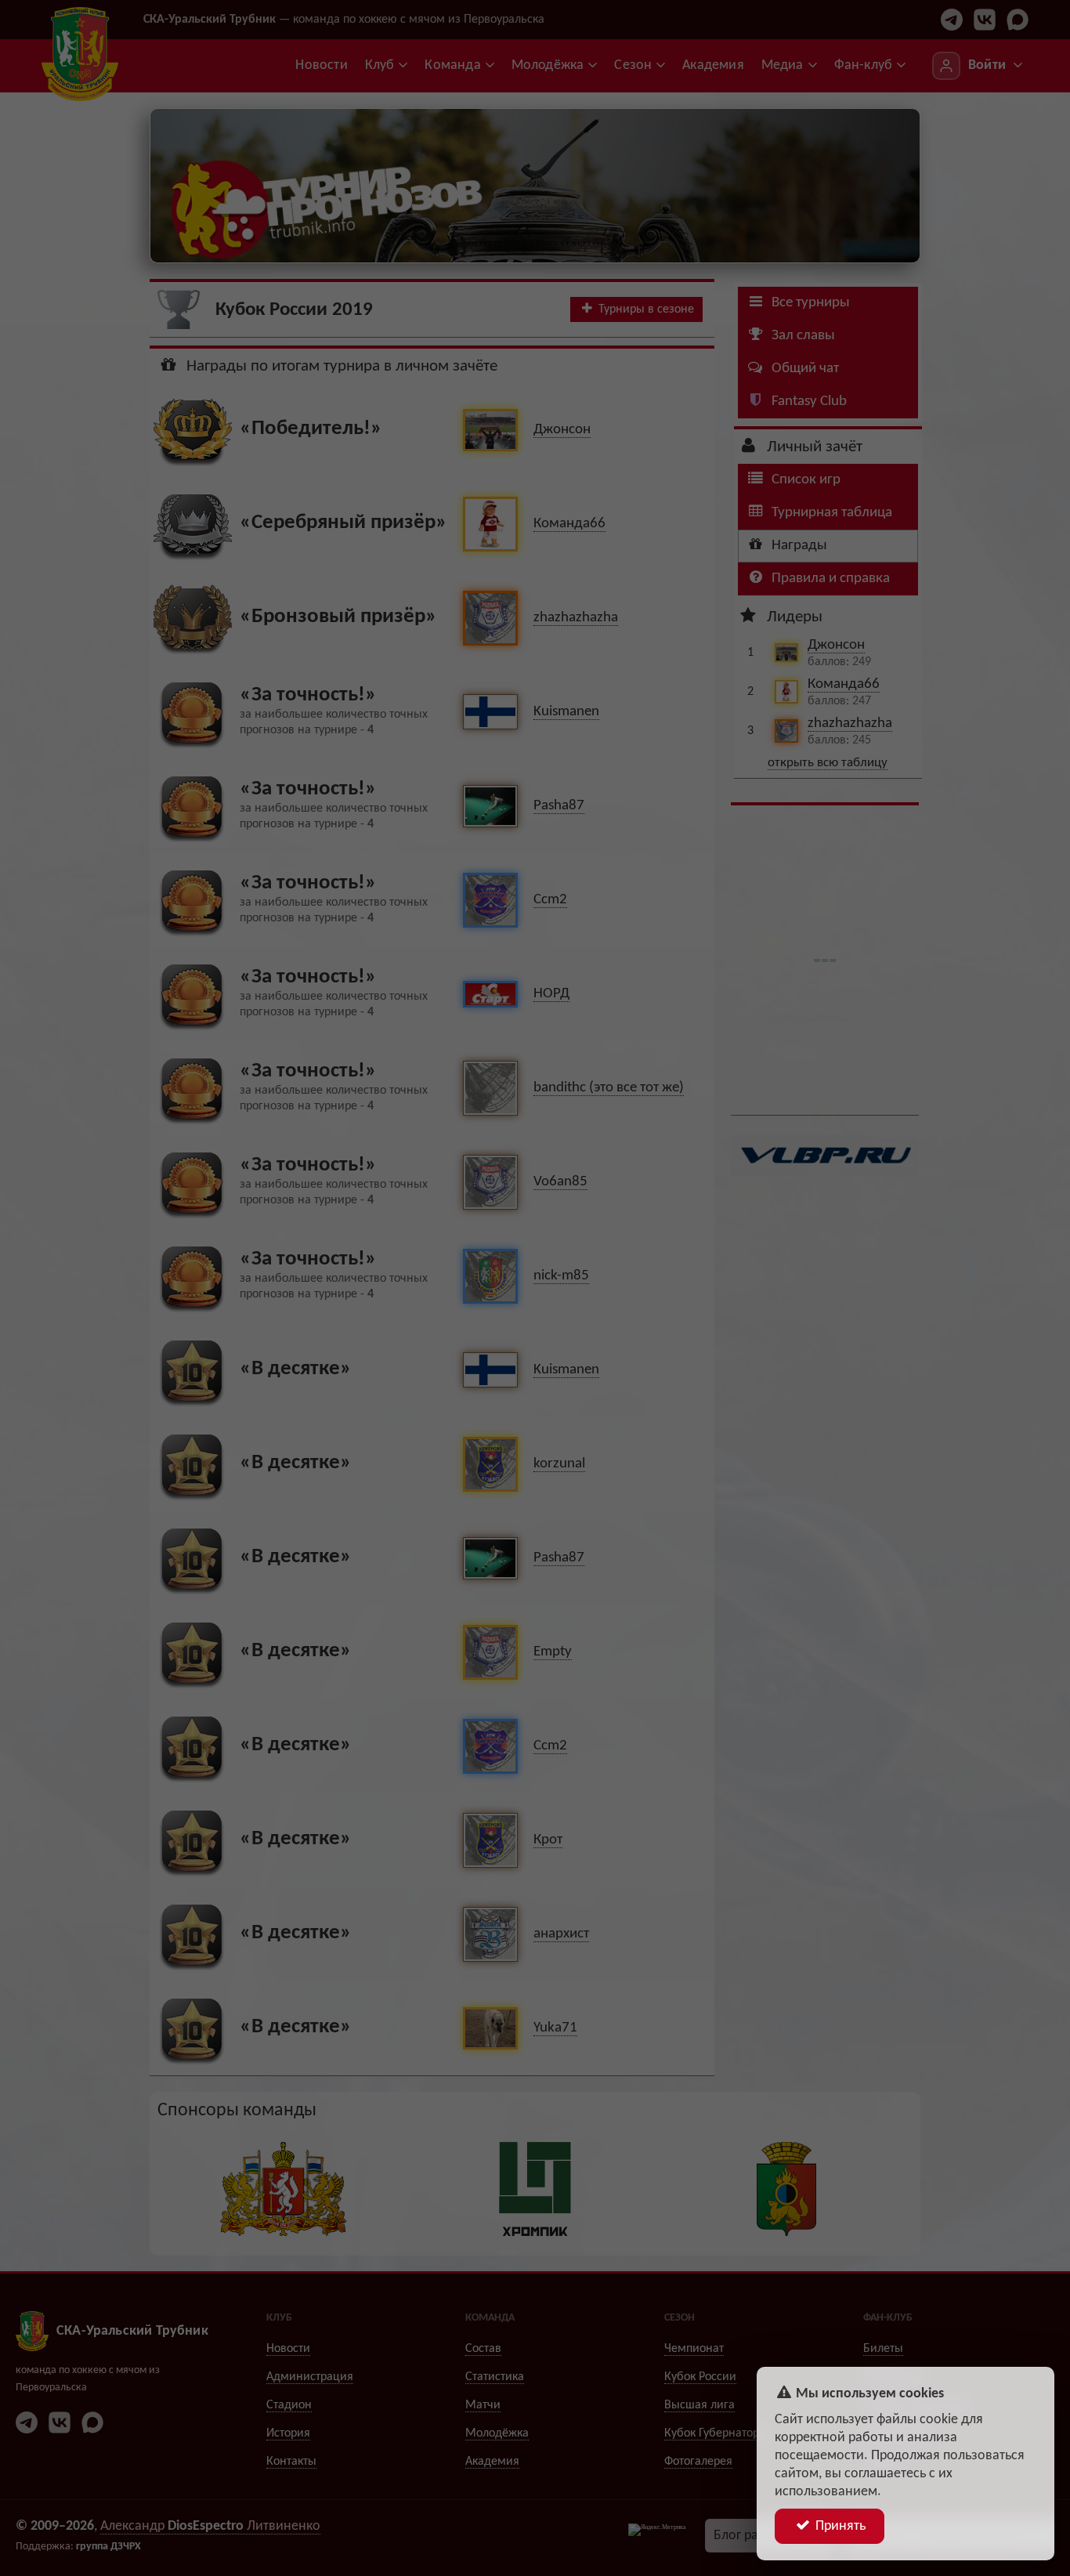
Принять (839, 2526)
